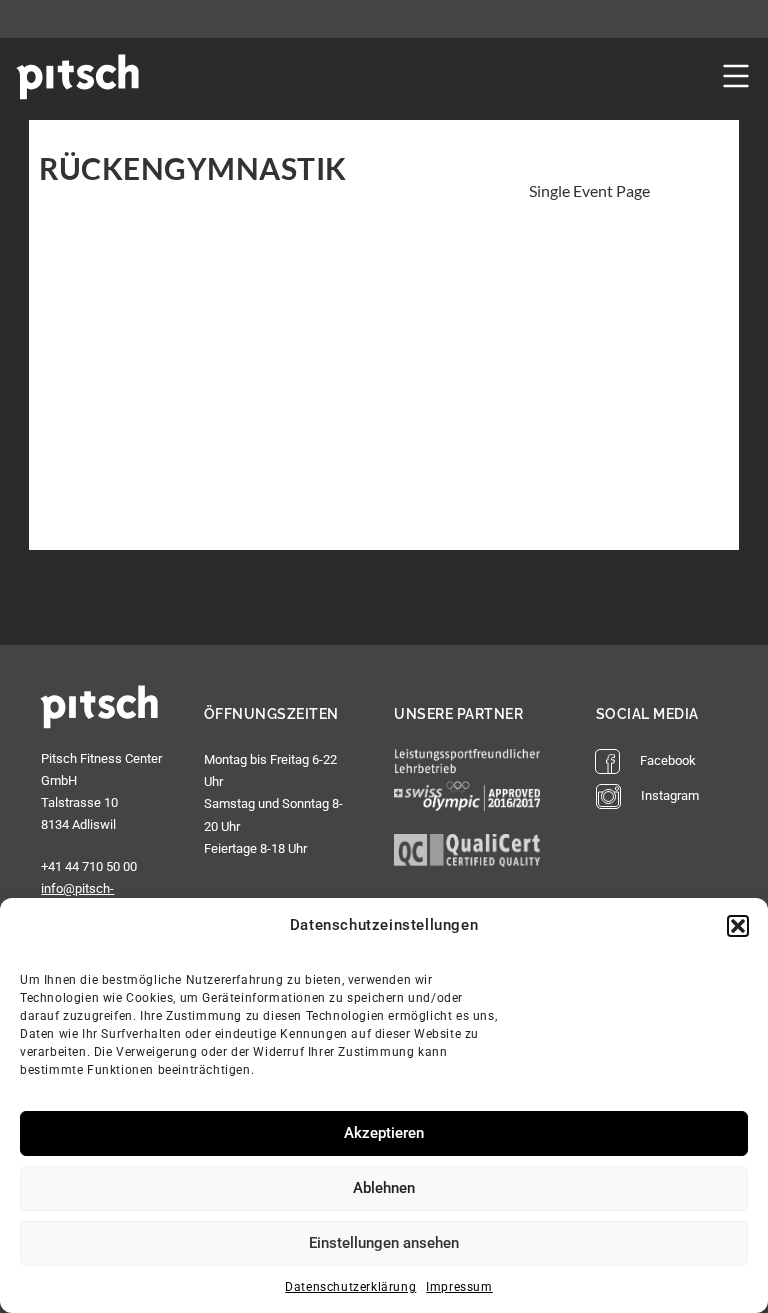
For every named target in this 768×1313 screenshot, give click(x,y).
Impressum (459, 1287)
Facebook (668, 760)
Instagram (670, 795)
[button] (738, 926)
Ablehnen (384, 1188)
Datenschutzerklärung (350, 1287)
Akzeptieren (384, 1133)
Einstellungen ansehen (384, 1243)
